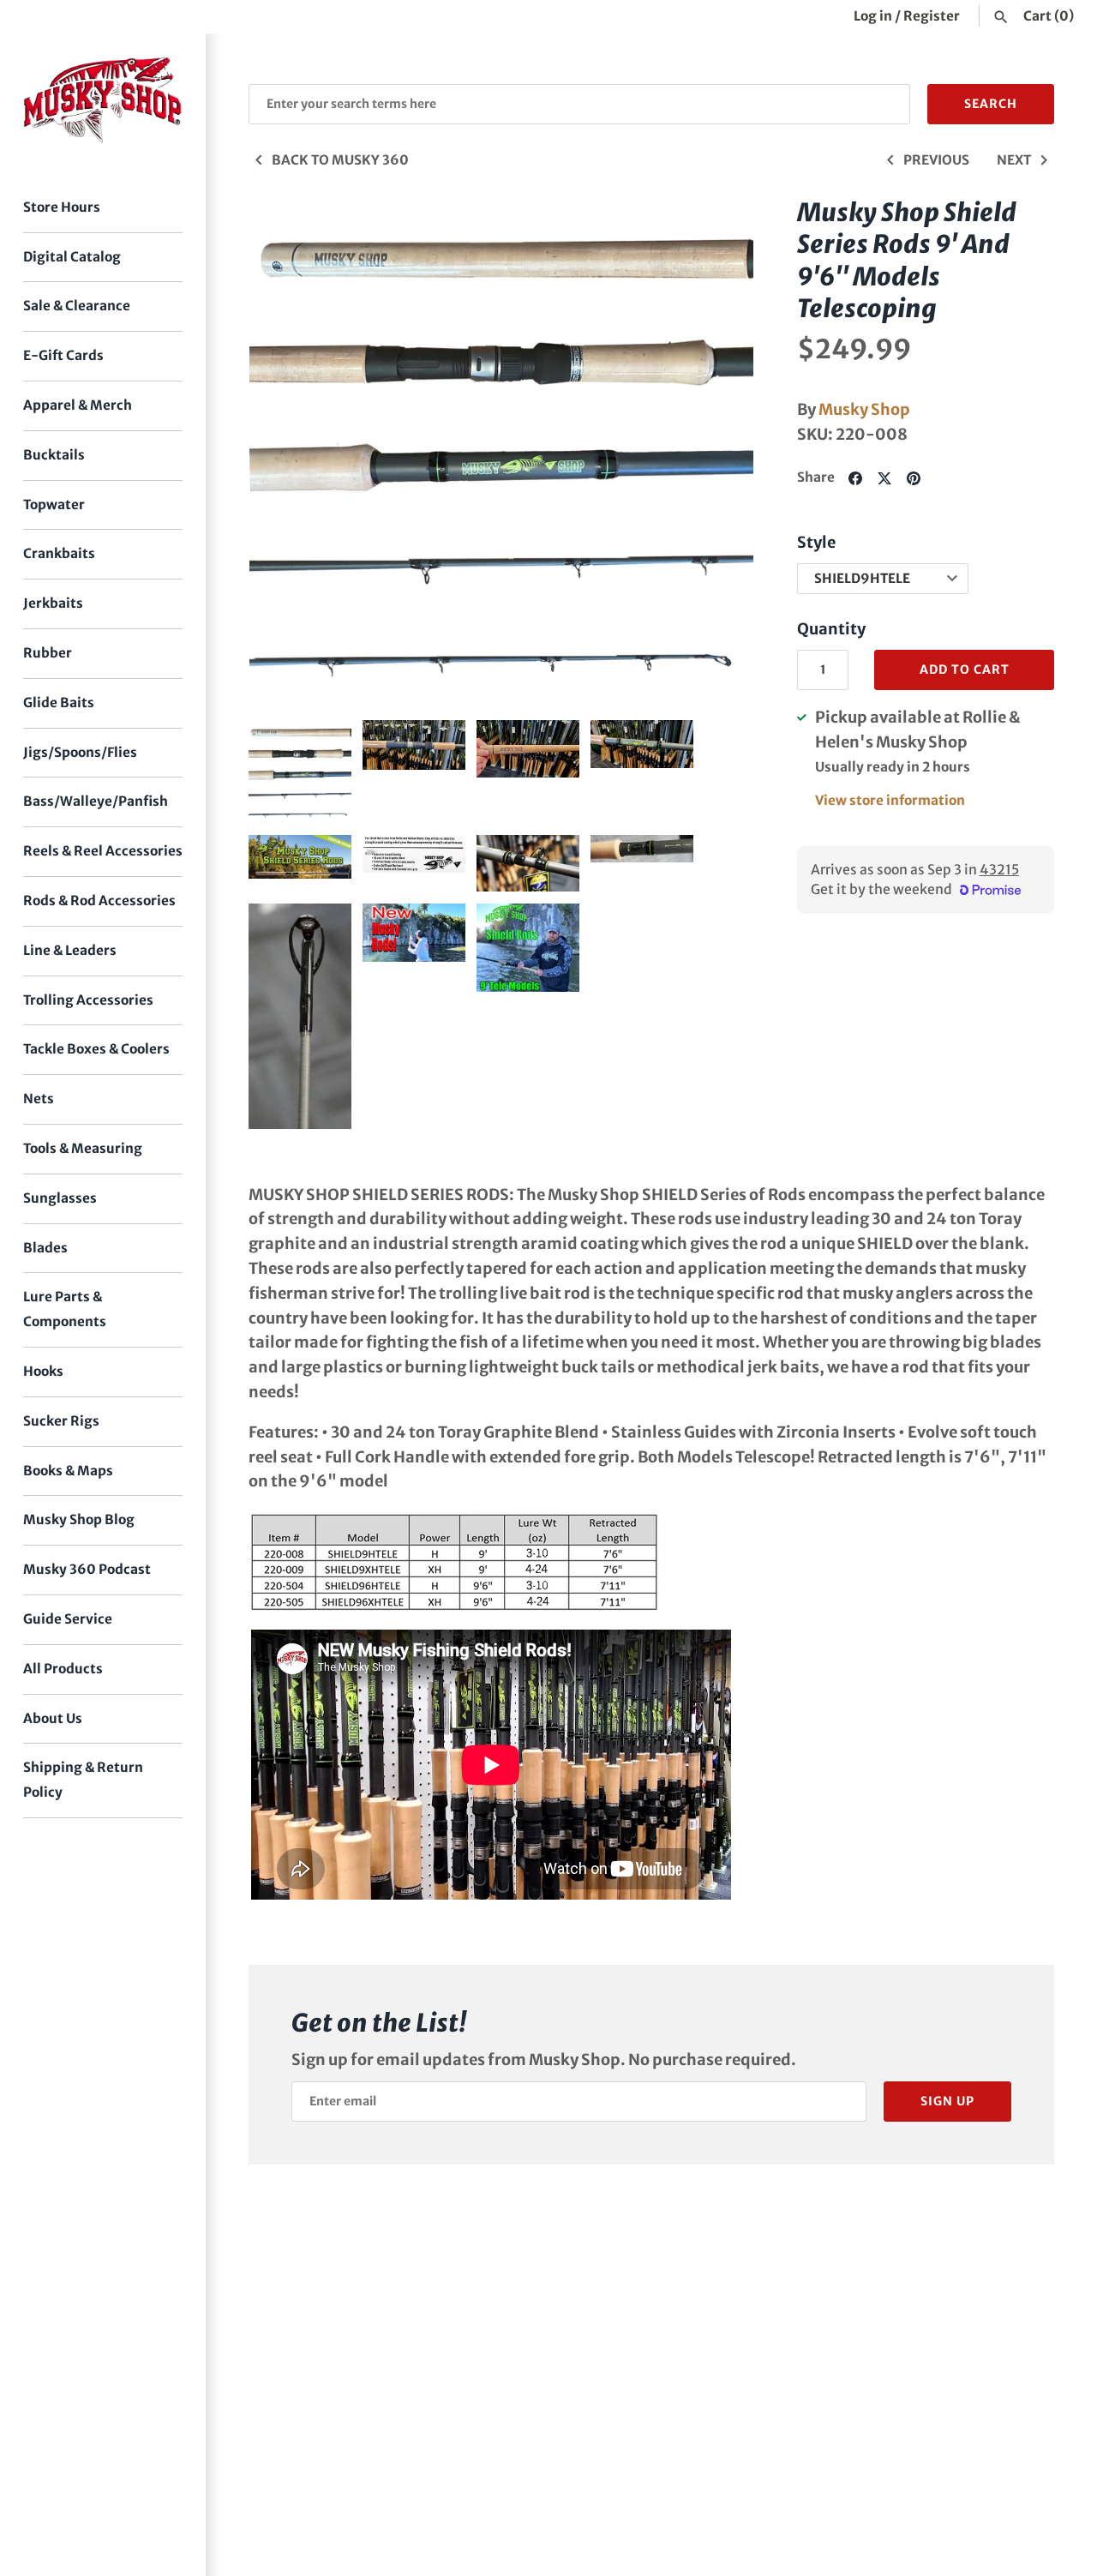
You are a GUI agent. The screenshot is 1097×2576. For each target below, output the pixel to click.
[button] (717, 450)
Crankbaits (59, 553)
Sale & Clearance (77, 306)
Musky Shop (864, 409)
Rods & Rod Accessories (99, 901)
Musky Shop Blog (79, 1519)
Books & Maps (68, 1471)
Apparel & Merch (78, 405)
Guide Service (68, 1619)
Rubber (48, 653)
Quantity (831, 629)
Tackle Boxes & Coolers (96, 1049)
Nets (39, 1099)
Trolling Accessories (88, 1000)
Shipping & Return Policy (83, 1780)
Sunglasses (60, 1198)
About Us (53, 1718)
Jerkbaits (53, 603)
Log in (873, 16)
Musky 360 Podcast (87, 1569)
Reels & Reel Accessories (103, 851)
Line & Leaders (70, 950)
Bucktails (54, 455)
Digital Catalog (72, 257)
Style (816, 542)
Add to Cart (965, 670)
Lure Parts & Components (65, 1309)
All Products (63, 1669)
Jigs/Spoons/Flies (80, 752)
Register (932, 16)
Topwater (54, 504)
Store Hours (62, 207)
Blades (45, 1248)
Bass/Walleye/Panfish (96, 801)
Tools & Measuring (83, 1148)
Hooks (43, 1371)
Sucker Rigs (61, 1421)
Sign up (947, 2101)
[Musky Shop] (103, 100)
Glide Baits (59, 703)
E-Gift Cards (63, 355)
